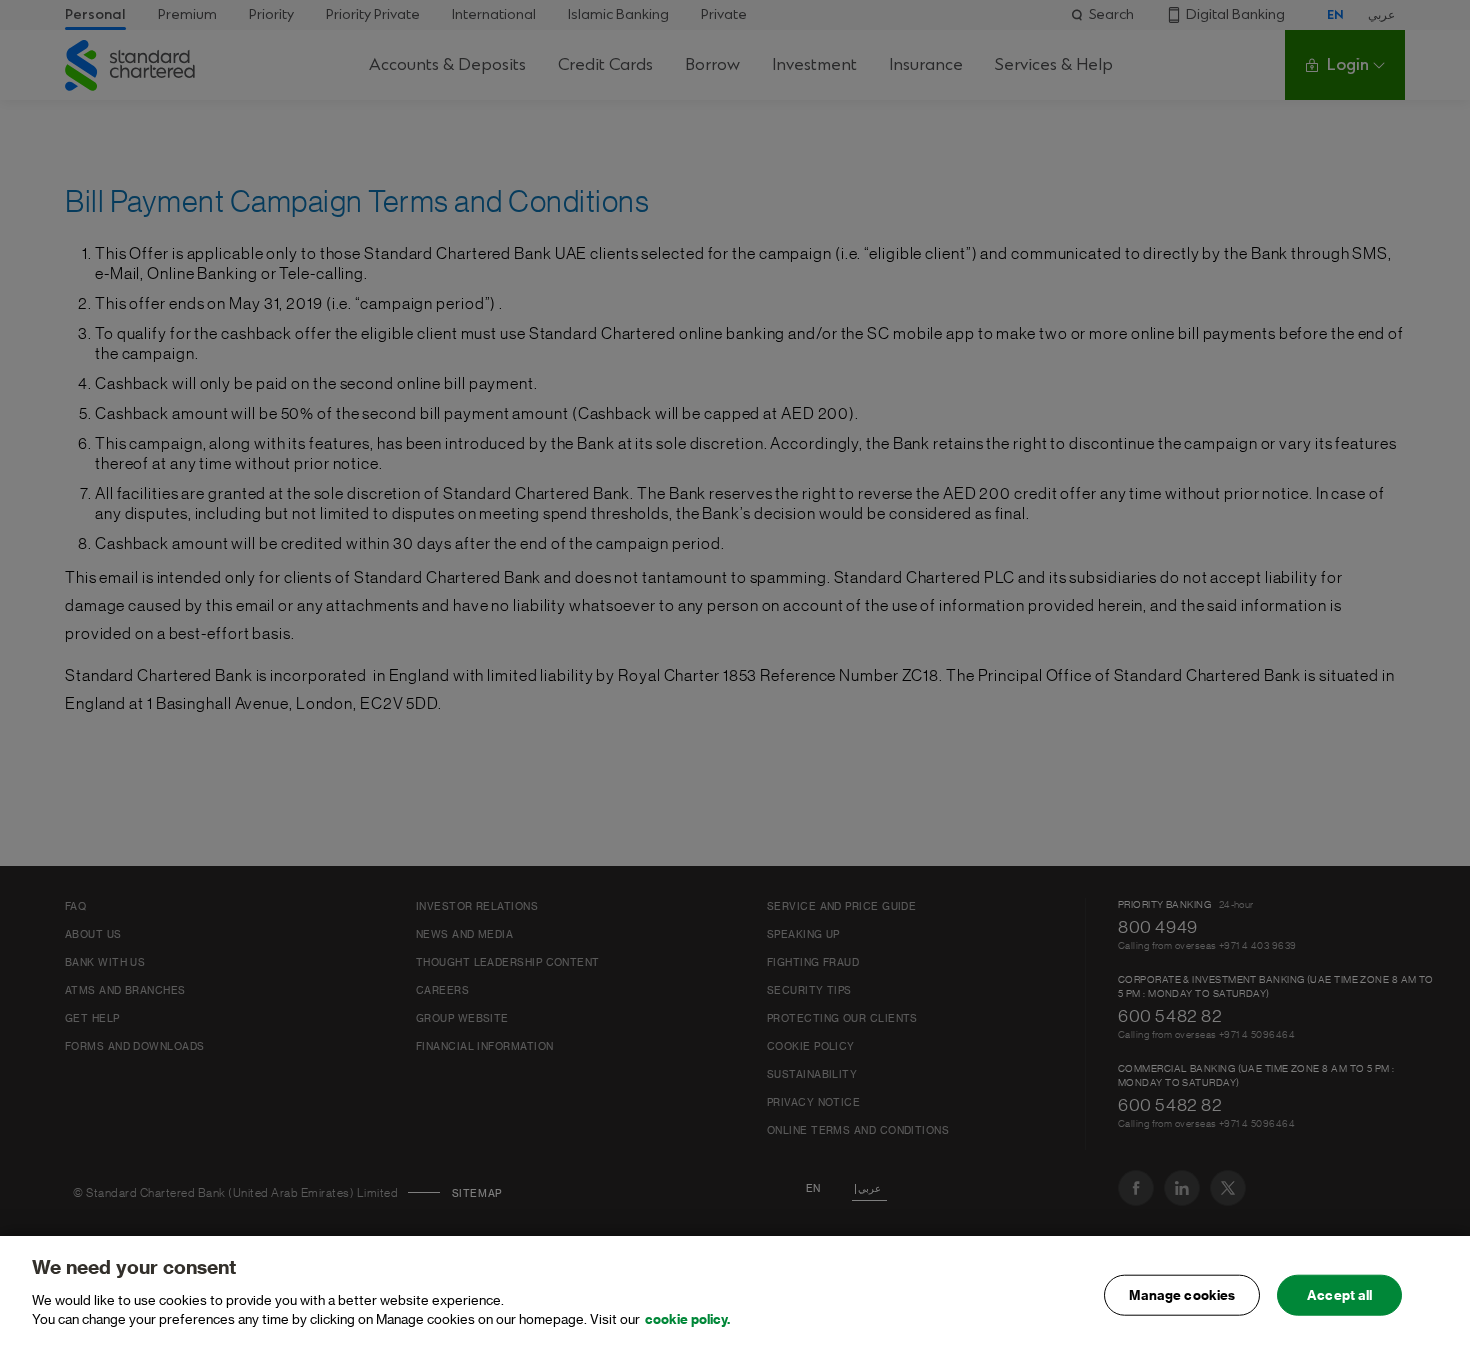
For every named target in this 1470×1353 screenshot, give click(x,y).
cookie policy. (687, 1319)
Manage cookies (1182, 1294)
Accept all (1339, 1294)
